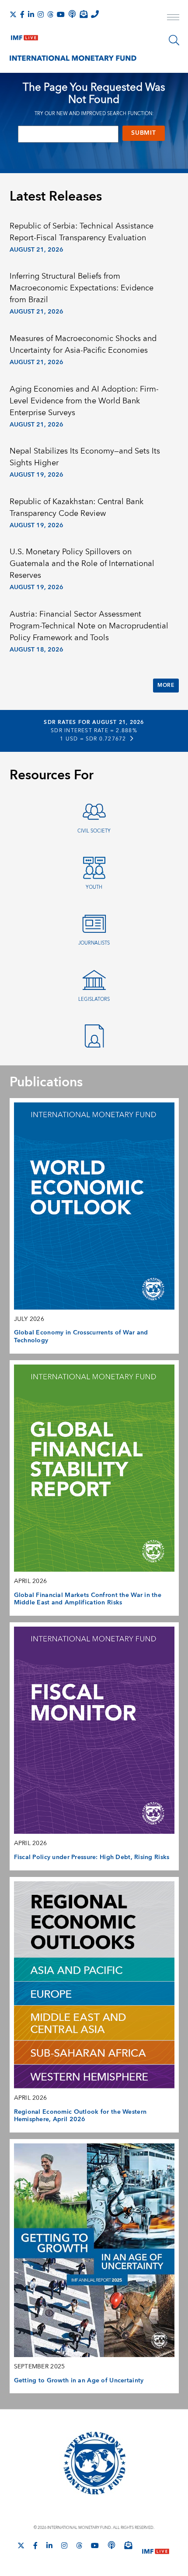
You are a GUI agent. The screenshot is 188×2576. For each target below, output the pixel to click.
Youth (94, 887)
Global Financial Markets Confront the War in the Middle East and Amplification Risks (88, 1599)
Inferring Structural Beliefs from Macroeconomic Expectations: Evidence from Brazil (82, 288)
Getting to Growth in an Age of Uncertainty (79, 2381)
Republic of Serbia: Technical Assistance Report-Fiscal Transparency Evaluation (82, 232)
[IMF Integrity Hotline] (95, 14)
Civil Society (94, 831)
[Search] (174, 40)
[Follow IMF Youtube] (61, 14)
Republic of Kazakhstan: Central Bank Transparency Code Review (77, 508)
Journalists (94, 943)
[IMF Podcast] (72, 14)
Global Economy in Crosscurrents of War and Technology (81, 1337)
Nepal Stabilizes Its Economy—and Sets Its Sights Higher (85, 457)
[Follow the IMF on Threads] (50, 14)
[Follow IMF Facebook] (22, 14)
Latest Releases (56, 197)
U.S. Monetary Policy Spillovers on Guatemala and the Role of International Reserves (82, 564)
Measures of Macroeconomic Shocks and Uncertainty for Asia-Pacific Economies (83, 345)
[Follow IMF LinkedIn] (31, 14)
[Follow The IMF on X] (13, 14)
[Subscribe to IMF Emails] (84, 14)
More (166, 685)
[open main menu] (173, 18)
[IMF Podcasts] (111, 2545)
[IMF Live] (24, 36)
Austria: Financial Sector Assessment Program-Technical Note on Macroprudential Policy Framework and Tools (89, 626)
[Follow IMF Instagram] (41, 14)
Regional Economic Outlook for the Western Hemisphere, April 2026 (80, 2116)
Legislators (94, 999)
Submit (143, 133)
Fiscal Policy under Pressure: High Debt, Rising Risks (92, 1857)
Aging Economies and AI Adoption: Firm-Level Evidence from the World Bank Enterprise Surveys (84, 401)
